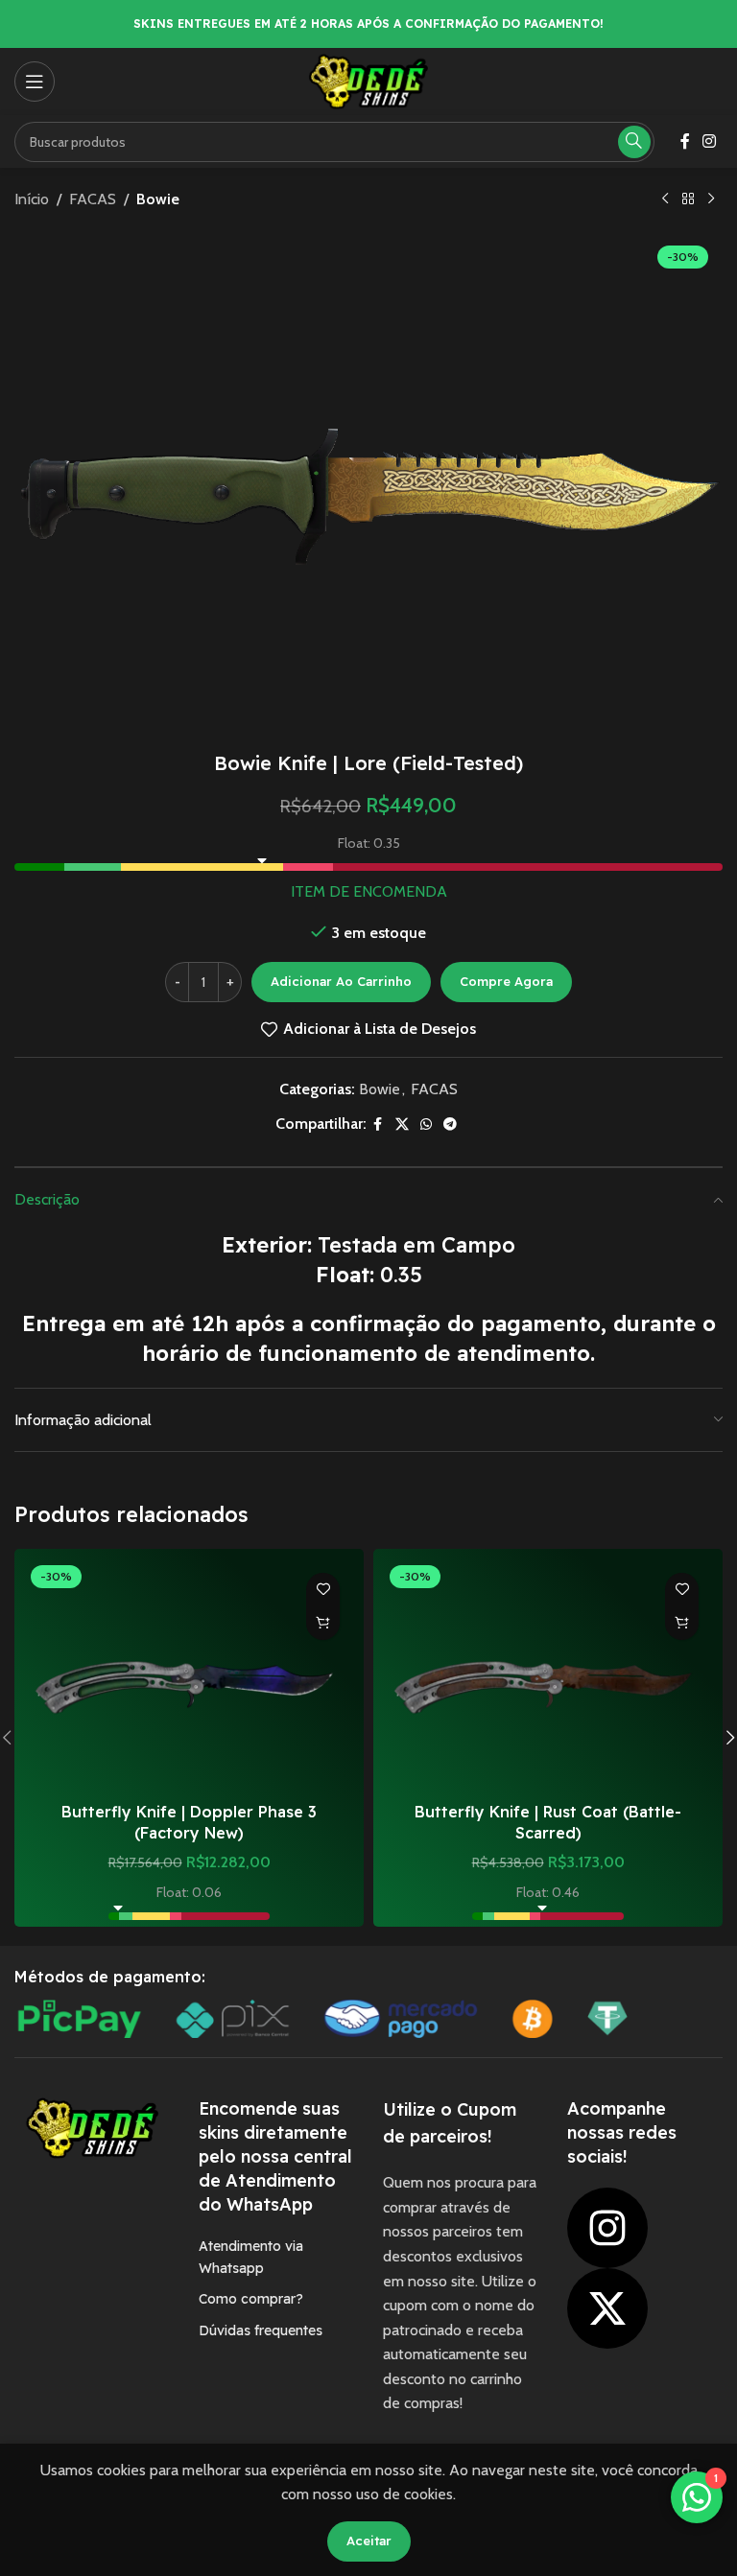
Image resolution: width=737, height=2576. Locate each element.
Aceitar (369, 2541)
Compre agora (506, 981)
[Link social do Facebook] (685, 141)
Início (32, 199)
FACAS (93, 199)
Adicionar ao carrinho (341, 981)
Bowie (158, 199)
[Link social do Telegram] (450, 1124)
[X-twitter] (607, 2308)
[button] (323, 1623)
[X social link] (402, 1124)
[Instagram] (607, 2228)
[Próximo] (711, 199)
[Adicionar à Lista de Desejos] (323, 1590)
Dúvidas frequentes (261, 2330)
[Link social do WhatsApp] (426, 1124)
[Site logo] (368, 80)
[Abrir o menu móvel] (35, 82)
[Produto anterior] (665, 199)
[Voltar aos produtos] (688, 199)
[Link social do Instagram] (710, 141)
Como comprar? (251, 2299)
